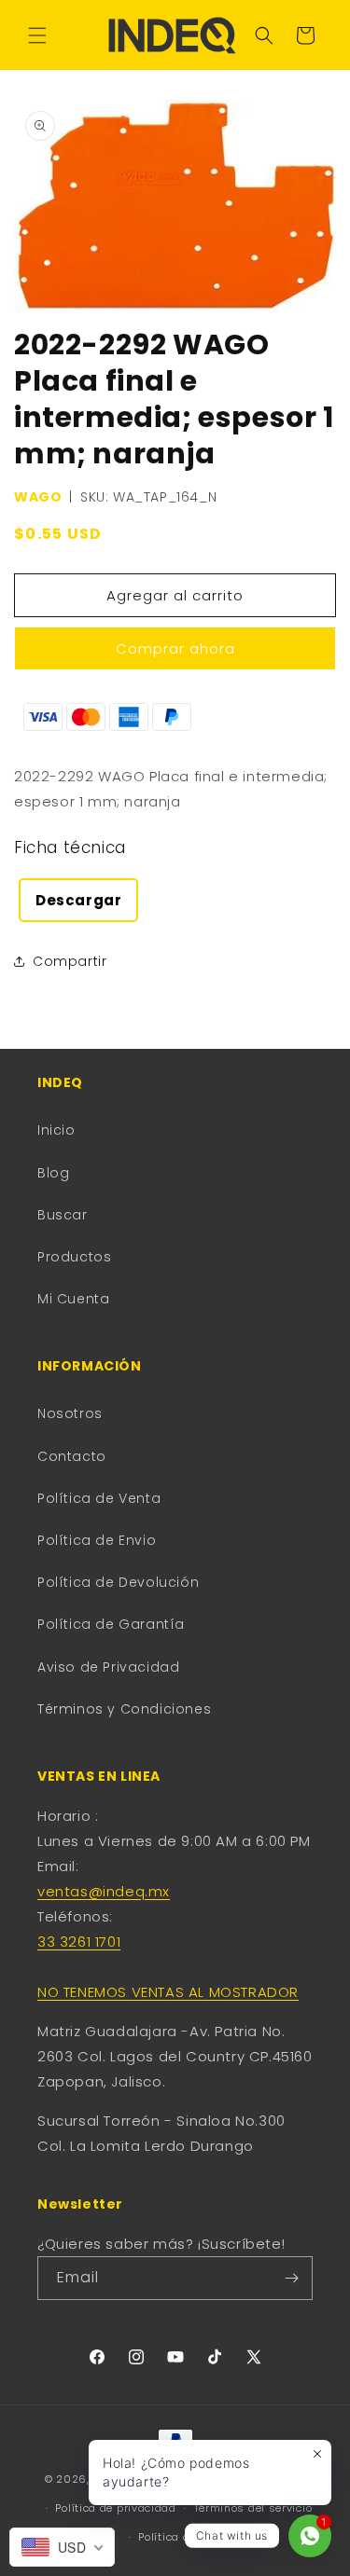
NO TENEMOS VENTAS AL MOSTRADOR (168, 1992)
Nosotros (70, 1413)
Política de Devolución (118, 1582)
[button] (37, 35)
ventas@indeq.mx (104, 1891)
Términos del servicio (253, 2508)
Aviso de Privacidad (108, 1667)
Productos (74, 1257)
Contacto (72, 1456)
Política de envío (183, 2537)
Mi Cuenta (73, 1299)
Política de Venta (99, 1498)
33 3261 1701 (79, 1942)
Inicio (56, 1130)
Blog (53, 1173)
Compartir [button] (70, 961)
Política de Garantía (111, 1624)
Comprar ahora (175, 648)
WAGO (38, 497)
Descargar (78, 900)
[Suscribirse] (291, 2278)
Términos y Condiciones (124, 1709)
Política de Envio (97, 1540)
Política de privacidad (115, 2508)
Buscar (63, 1215)
